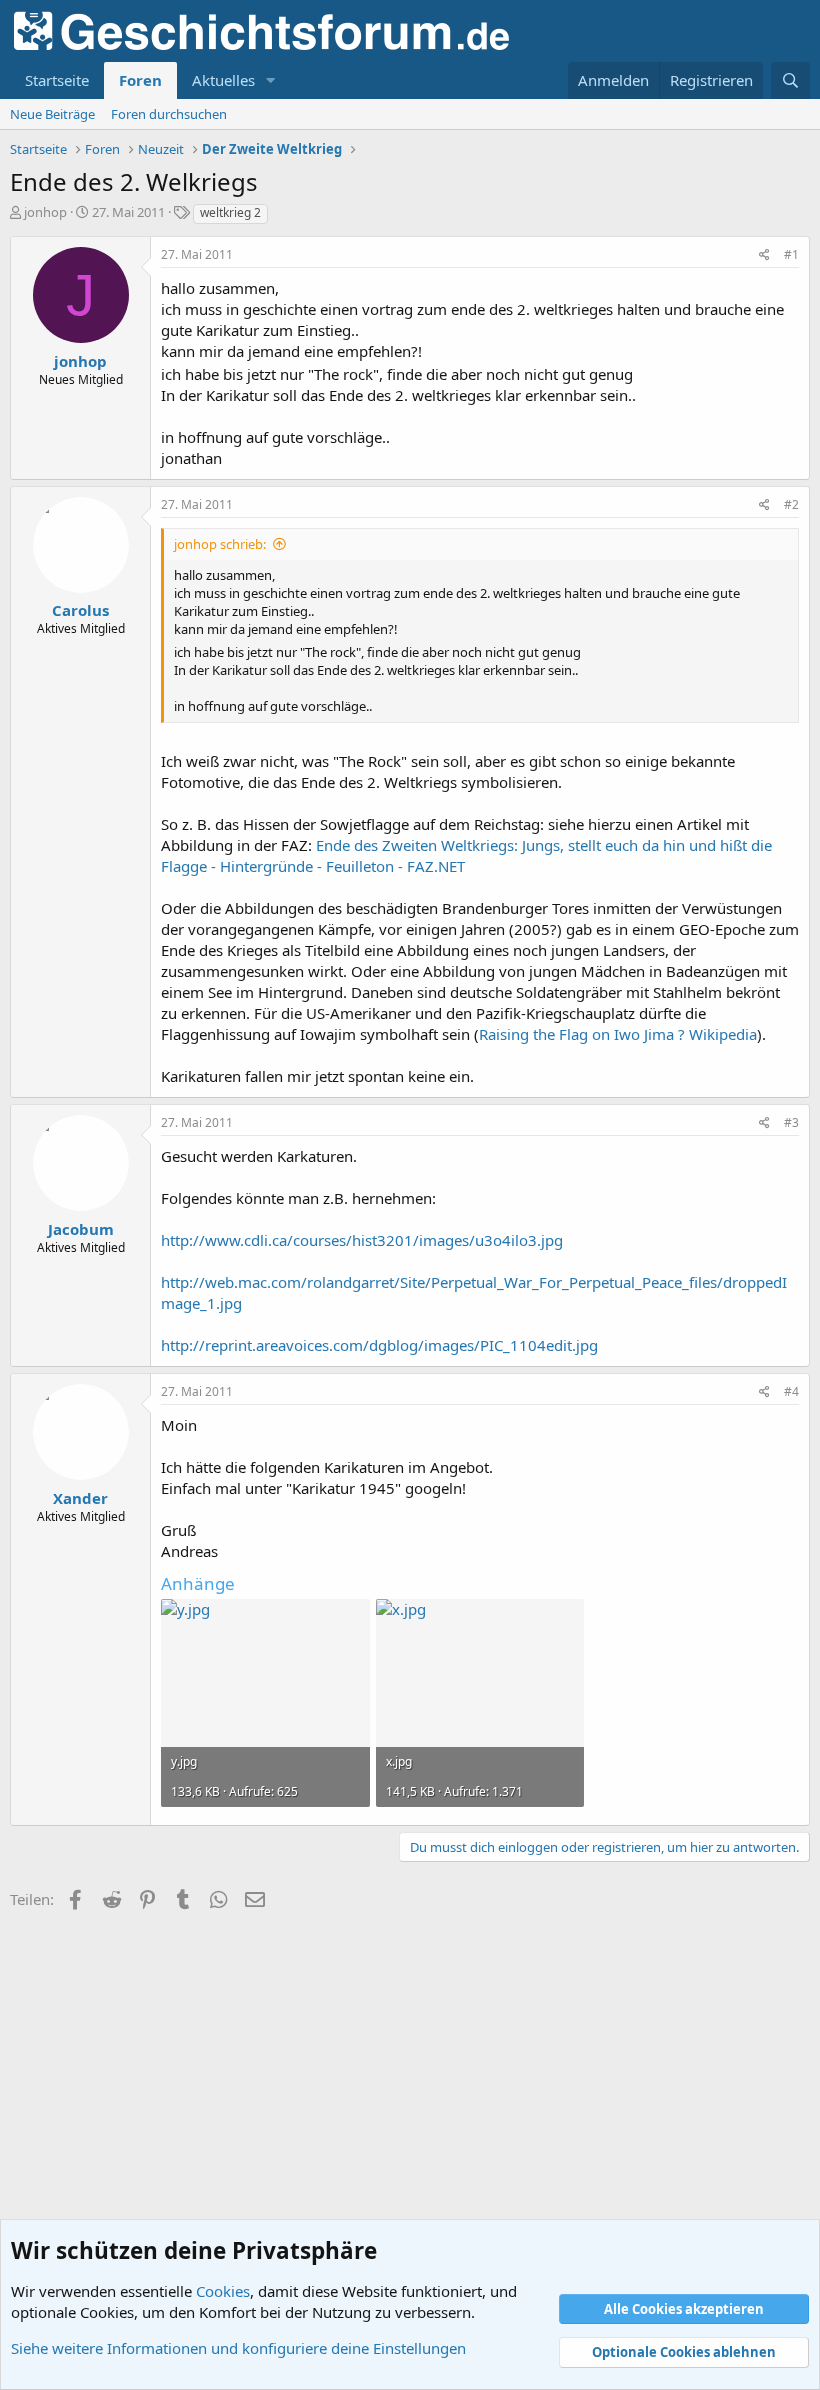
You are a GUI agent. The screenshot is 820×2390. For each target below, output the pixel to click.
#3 (791, 1122)
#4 (791, 1391)
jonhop (45, 212)
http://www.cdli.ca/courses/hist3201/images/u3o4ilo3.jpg (362, 1240)
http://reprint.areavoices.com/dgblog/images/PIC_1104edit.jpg (379, 1345)
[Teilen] (764, 255)
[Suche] (790, 80)
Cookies (223, 2291)
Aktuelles (223, 80)
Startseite (57, 80)
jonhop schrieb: (220, 544)
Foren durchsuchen (169, 114)
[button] (271, 80)
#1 (791, 254)
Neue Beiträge (52, 114)
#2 (791, 504)
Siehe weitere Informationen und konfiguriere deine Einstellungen (238, 2348)
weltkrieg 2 (230, 212)
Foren (140, 80)
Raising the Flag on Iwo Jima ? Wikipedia (618, 1034)
